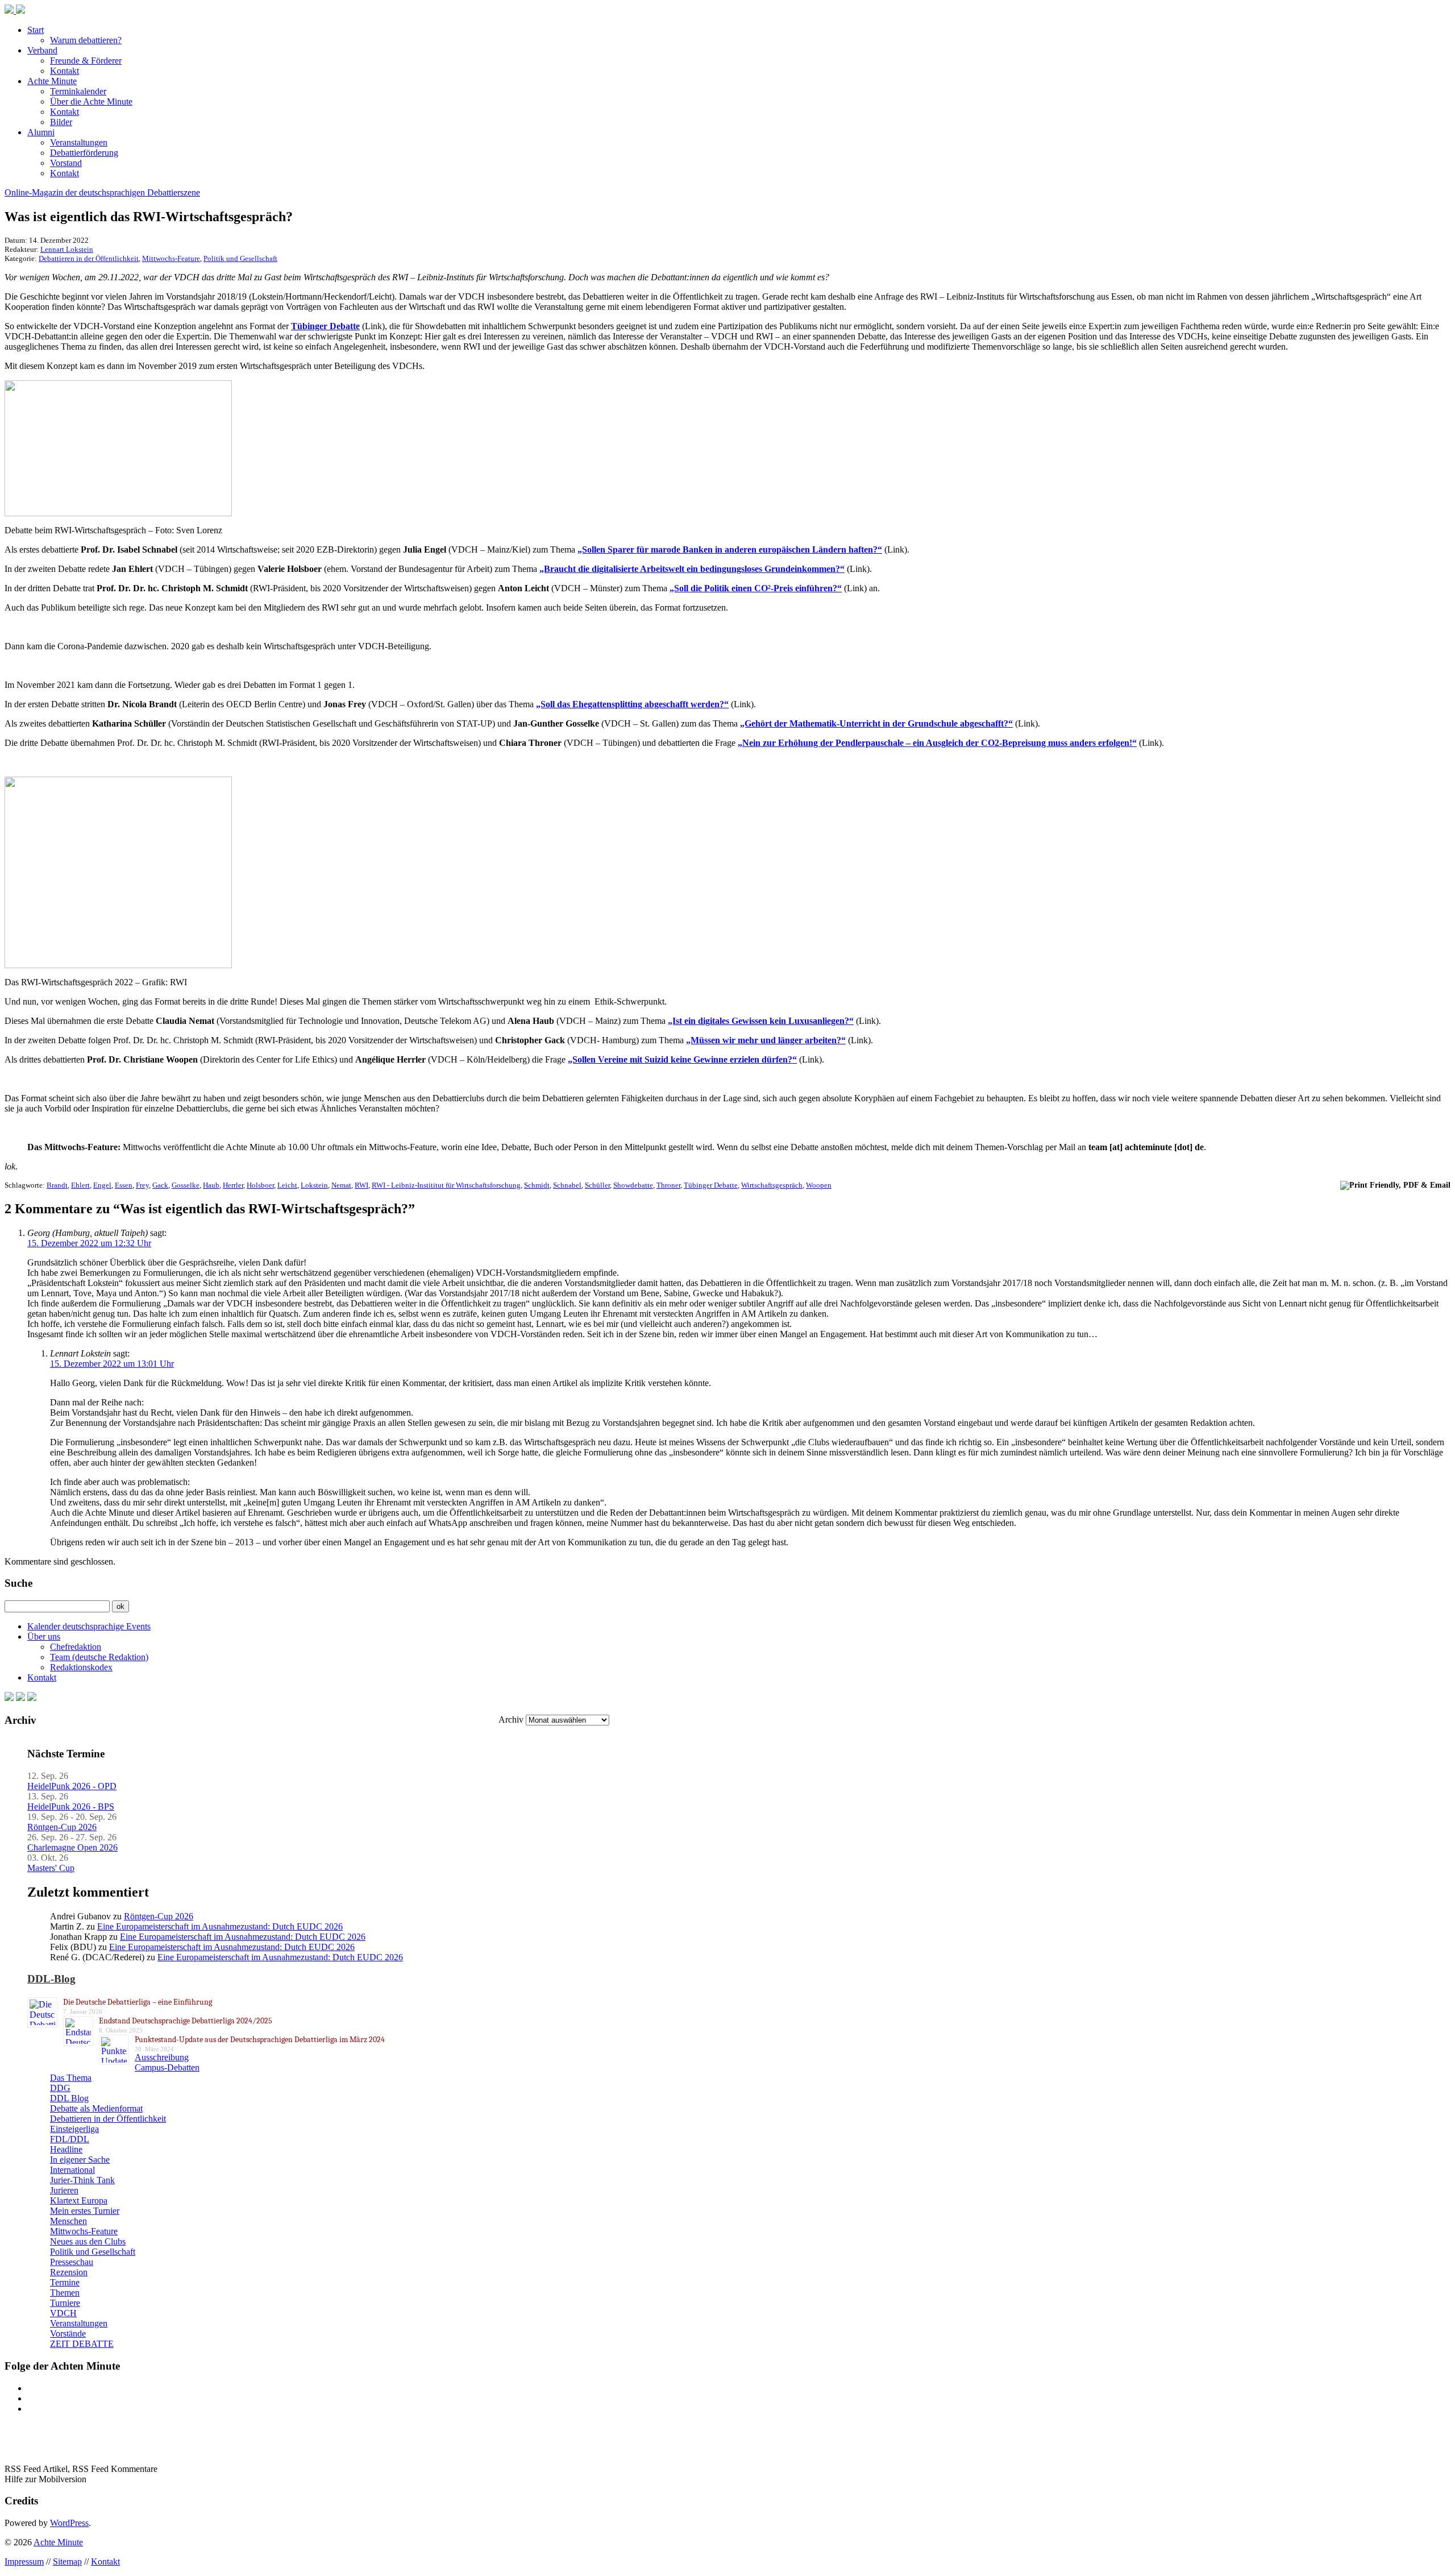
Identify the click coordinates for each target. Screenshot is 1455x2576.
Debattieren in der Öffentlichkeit (89, 258)
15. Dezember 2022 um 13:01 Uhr (112, 1364)
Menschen (68, 2221)
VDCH (63, 2313)
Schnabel (567, 1185)
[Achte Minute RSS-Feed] (32, 1698)
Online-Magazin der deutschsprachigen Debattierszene (102, 192)
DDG (60, 2088)
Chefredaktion (76, 1647)
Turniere (65, 2303)
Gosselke (186, 1185)
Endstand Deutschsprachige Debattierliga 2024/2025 (186, 2021)
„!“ (937, 743)
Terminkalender (78, 91)
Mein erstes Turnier (85, 2211)
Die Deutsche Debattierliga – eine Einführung (138, 2002)
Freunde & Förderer (86, 61)
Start (36, 30)
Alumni (41, 132)
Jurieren (64, 2190)
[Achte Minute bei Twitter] (20, 1698)
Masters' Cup (51, 1868)
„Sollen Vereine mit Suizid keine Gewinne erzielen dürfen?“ (682, 1059)
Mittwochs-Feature (171, 258)
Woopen (819, 1185)
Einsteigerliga (74, 2129)
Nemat (341, 1185)
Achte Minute (52, 81)
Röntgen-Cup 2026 (62, 1827)
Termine (65, 2282)
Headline (66, 2149)
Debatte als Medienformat (96, 2108)
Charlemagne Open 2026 (72, 1847)
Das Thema (71, 2078)
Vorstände (68, 2334)
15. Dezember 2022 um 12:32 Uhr (89, 1243)
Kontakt (65, 71)
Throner (668, 1185)
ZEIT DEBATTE (82, 2344)
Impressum (24, 2562)
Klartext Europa (79, 2200)
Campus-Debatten (167, 2067)
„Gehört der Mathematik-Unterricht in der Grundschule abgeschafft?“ (876, 723)
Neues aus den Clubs (88, 2241)
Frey (142, 1185)
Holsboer (260, 1185)
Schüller (597, 1185)
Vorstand (66, 163)
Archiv (511, 1720)
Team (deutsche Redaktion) (99, 1657)
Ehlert (80, 1185)
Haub (211, 1185)
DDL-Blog (51, 1979)
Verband (42, 50)
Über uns (44, 1637)
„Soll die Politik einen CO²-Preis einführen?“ (756, 588)
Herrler (233, 1185)
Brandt (57, 1185)
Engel (102, 1185)
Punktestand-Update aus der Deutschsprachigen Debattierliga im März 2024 (260, 2040)
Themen (65, 2293)
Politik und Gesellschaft (240, 258)
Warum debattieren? (86, 40)
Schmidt (537, 1185)
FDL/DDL (70, 2139)
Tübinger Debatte (325, 326)
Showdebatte (633, 1185)
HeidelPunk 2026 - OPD (72, 1786)
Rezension (69, 2272)
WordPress (69, 2523)
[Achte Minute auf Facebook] (9, 1698)
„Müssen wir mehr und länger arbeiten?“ (766, 1040)
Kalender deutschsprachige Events (89, 1626)
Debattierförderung (84, 153)
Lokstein (314, 1185)
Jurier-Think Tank (82, 2180)
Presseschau (72, 2262)
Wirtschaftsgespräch (772, 1185)
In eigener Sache (80, 2160)
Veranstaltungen (79, 142)
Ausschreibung (162, 2057)
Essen (124, 1185)
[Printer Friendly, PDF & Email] (1395, 1185)
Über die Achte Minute (91, 101)
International (72, 2170)
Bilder (61, 122)
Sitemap (67, 2562)
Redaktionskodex (81, 1667)
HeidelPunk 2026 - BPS (71, 1806)
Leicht (287, 1185)
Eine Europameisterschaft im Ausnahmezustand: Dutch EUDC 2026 (220, 1926)
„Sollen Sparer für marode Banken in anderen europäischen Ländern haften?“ (730, 549)
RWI (361, 1185)
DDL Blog (69, 2098)
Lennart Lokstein (67, 249)
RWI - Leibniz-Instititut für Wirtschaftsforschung (446, 1185)
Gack (160, 1185)
